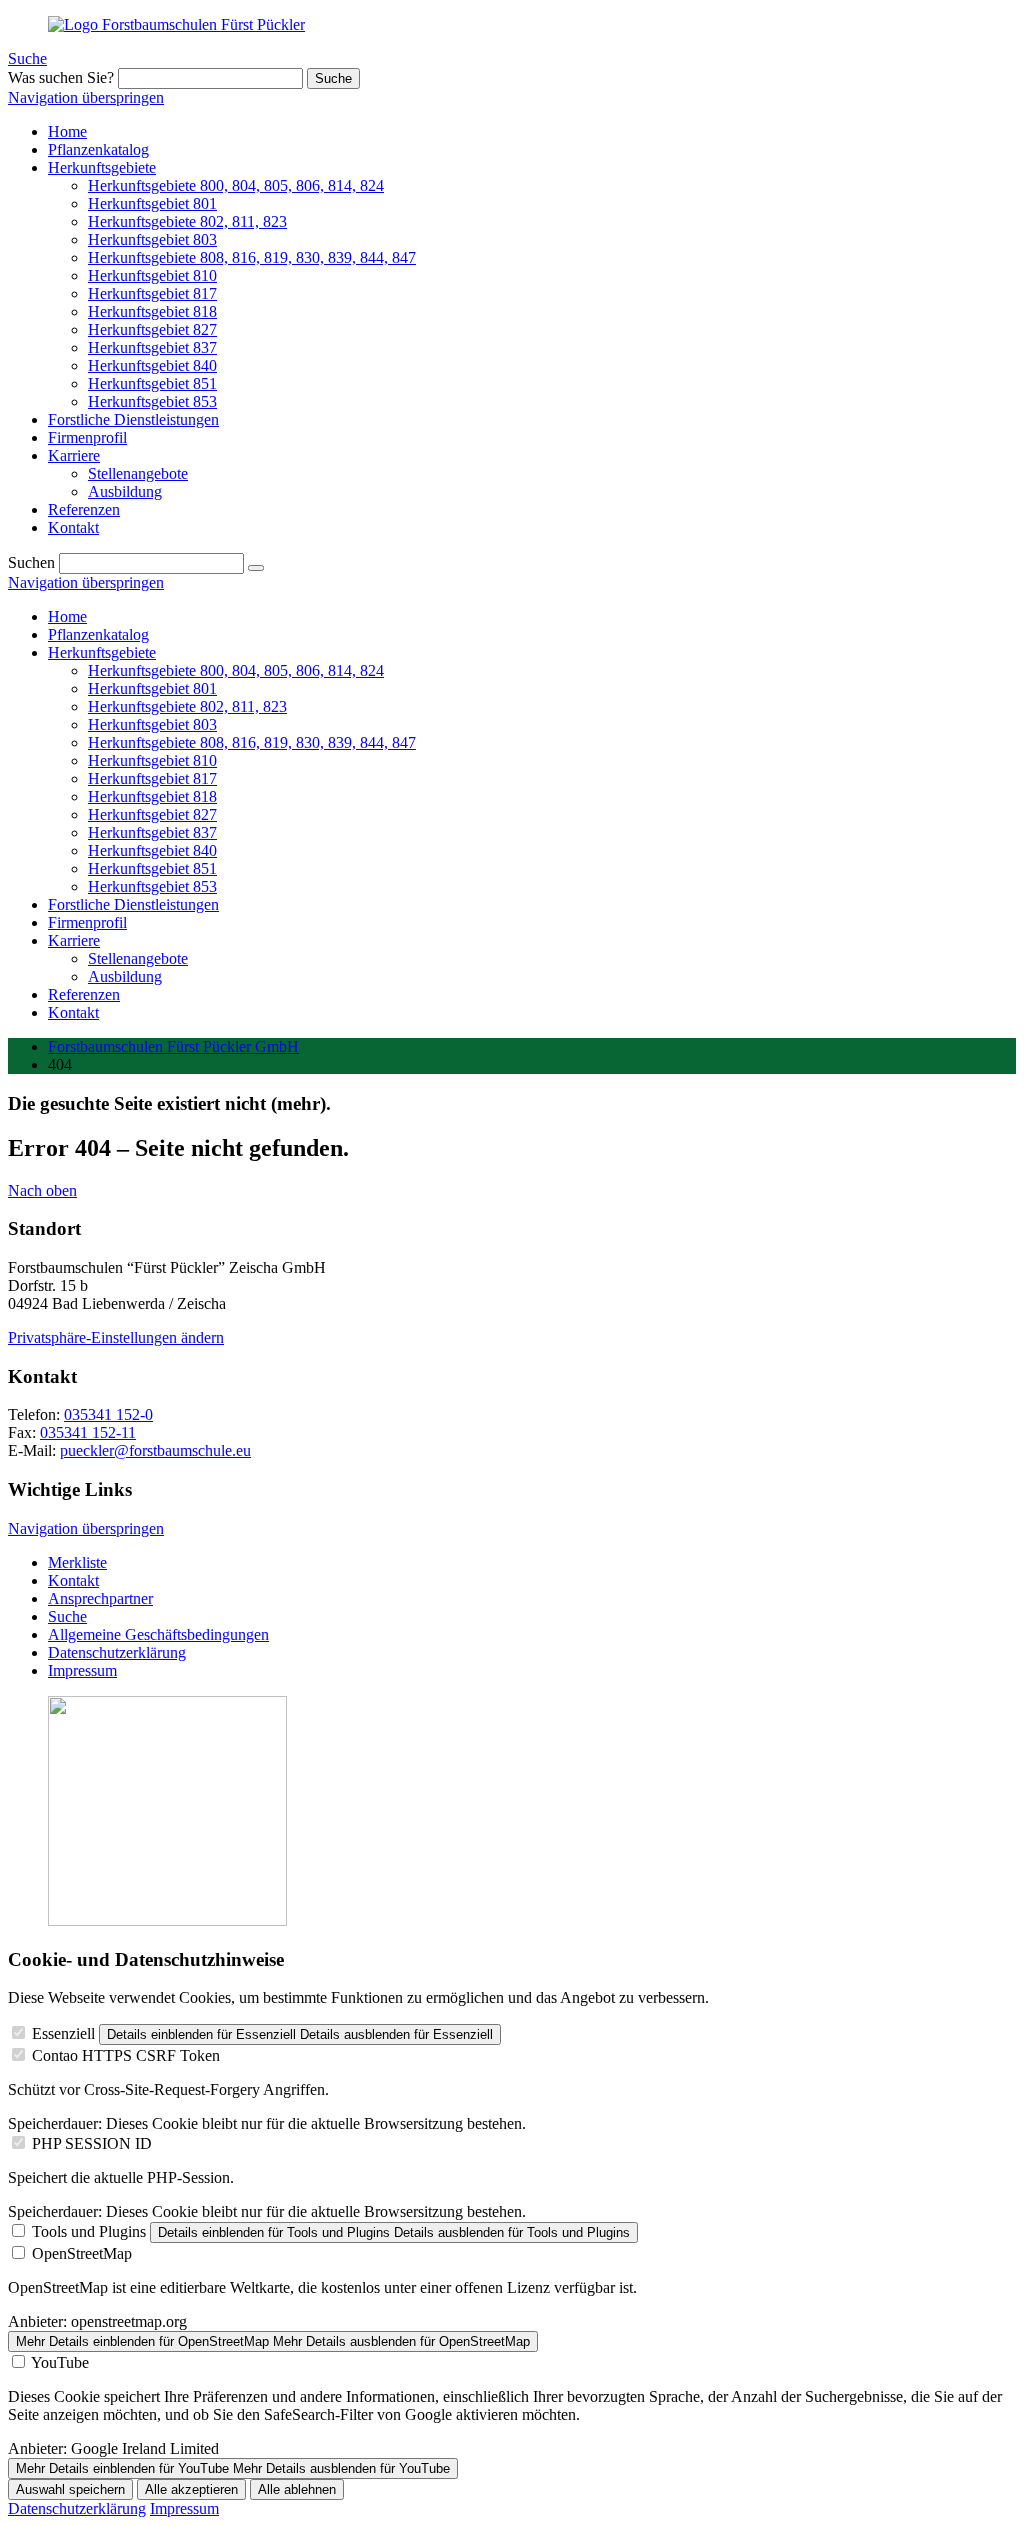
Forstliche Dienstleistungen (133, 904)
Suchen (31, 562)
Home (67, 616)
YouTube (60, 2362)
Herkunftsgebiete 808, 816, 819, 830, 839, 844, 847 (252, 742)
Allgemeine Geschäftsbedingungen (158, 1634)
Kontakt (73, 1012)
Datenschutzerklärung (117, 1652)
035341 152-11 (88, 1432)
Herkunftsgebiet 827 (152, 814)
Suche (27, 58)
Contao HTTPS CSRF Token (126, 2055)
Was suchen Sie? (61, 77)
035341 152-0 (108, 1414)
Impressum (82, 1670)
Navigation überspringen (86, 97)
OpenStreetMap (82, 2253)
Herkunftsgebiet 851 (152, 868)
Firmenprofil (87, 922)
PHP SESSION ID (92, 2143)
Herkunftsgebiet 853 (152, 886)
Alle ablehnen (297, 2489)
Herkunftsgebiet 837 (152, 832)
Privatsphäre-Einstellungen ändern (116, 1337)
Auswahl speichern (70, 2489)
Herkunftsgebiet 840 (152, 850)
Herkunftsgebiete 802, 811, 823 (187, 706)
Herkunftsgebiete (102, 652)
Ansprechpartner (100, 1598)
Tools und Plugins (89, 2231)
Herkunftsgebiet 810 (152, 760)
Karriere (74, 940)
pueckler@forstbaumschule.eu (155, 1450)
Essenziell (63, 2033)
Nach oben (42, 1190)
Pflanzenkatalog (98, 634)
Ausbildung (125, 976)
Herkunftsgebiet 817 (152, 778)
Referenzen (84, 994)
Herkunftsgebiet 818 (152, 796)
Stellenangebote (138, 958)
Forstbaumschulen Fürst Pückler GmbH (173, 1046)
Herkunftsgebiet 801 (152, 688)
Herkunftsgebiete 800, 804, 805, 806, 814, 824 (236, 670)
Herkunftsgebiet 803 (152, 724)
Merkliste (77, 1562)
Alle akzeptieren (191, 2489)
